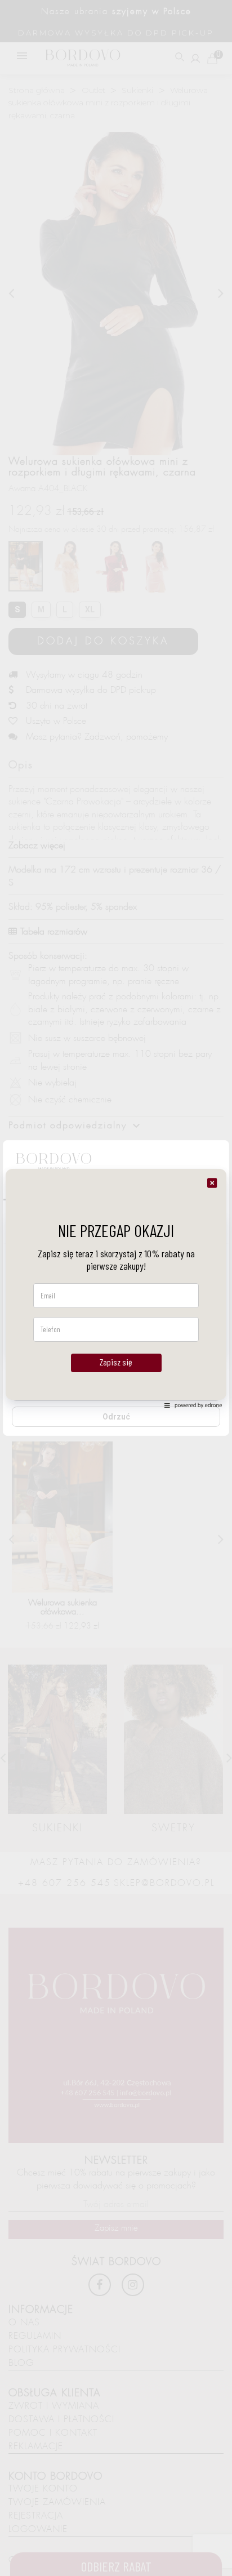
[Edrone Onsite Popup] (116, 1288)
